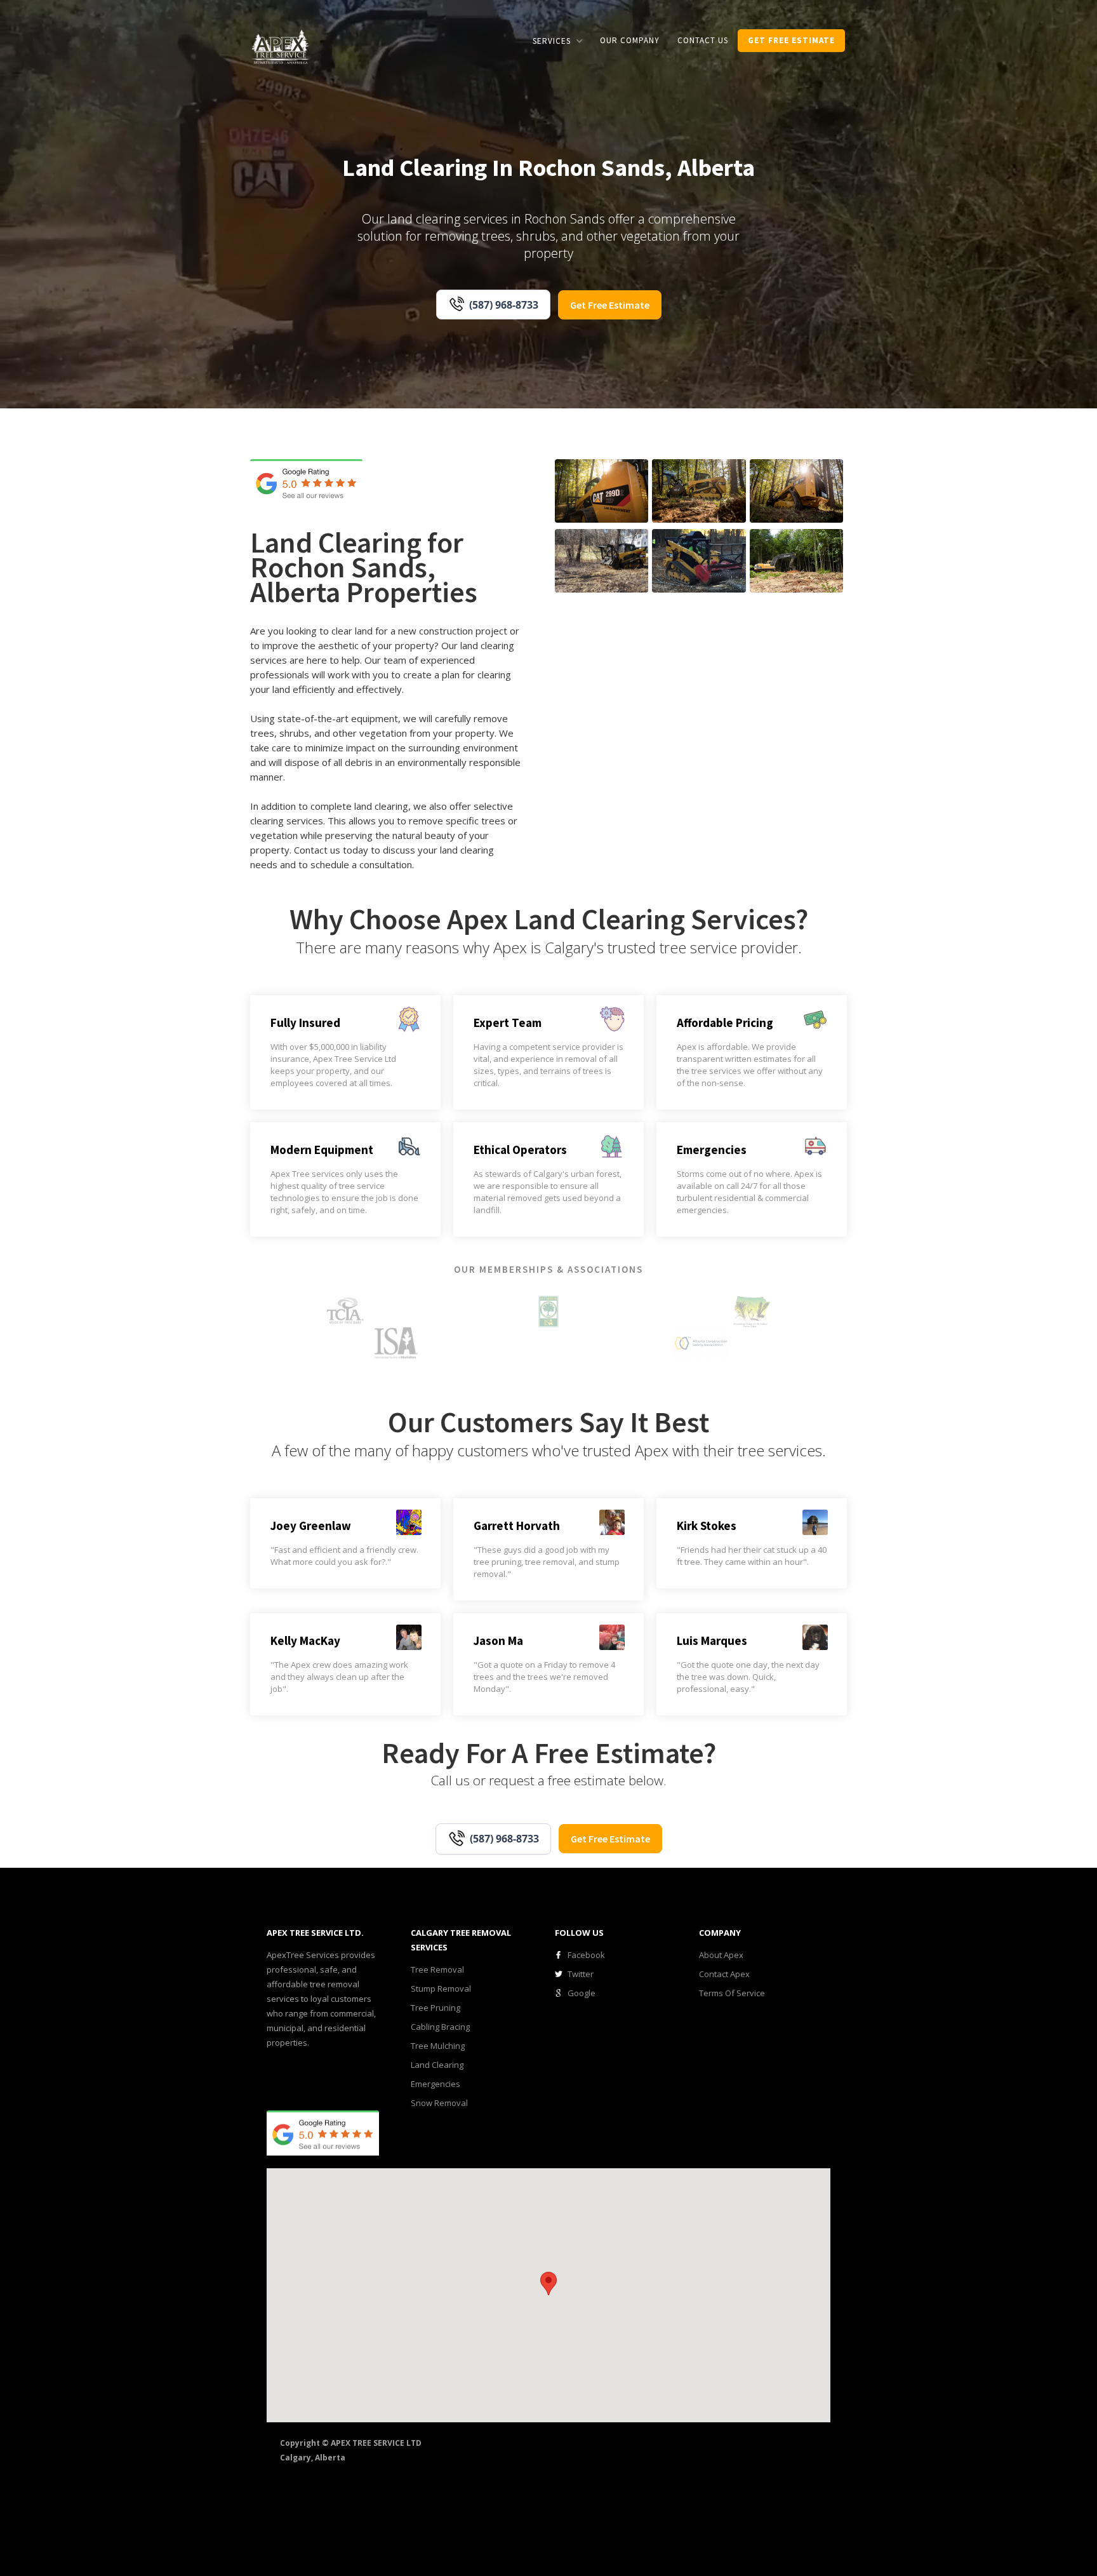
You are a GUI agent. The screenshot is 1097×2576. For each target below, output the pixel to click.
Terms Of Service (732, 1993)
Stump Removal (441, 1989)
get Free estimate (791, 40)
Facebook (586, 1955)
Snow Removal (439, 2103)
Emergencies (435, 2084)
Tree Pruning (435, 2008)
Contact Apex (724, 1974)
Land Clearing (437, 2065)
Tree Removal (437, 1969)
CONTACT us (703, 40)
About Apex (721, 1955)
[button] (557, 41)
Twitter (581, 1974)
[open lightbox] (602, 491)
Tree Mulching (438, 2046)
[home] (281, 46)
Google (582, 1993)
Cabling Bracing (440, 2027)
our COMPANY (630, 40)
